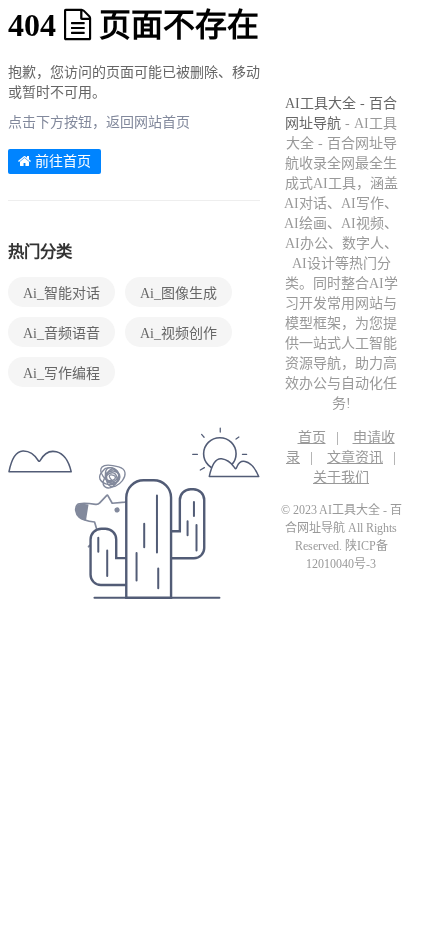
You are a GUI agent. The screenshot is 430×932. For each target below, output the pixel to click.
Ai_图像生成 (178, 293)
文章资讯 (355, 457)
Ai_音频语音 (61, 333)
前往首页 (61, 161)
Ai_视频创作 (178, 333)
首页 (312, 437)
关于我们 (341, 477)
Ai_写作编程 (61, 373)
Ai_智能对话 (61, 293)
